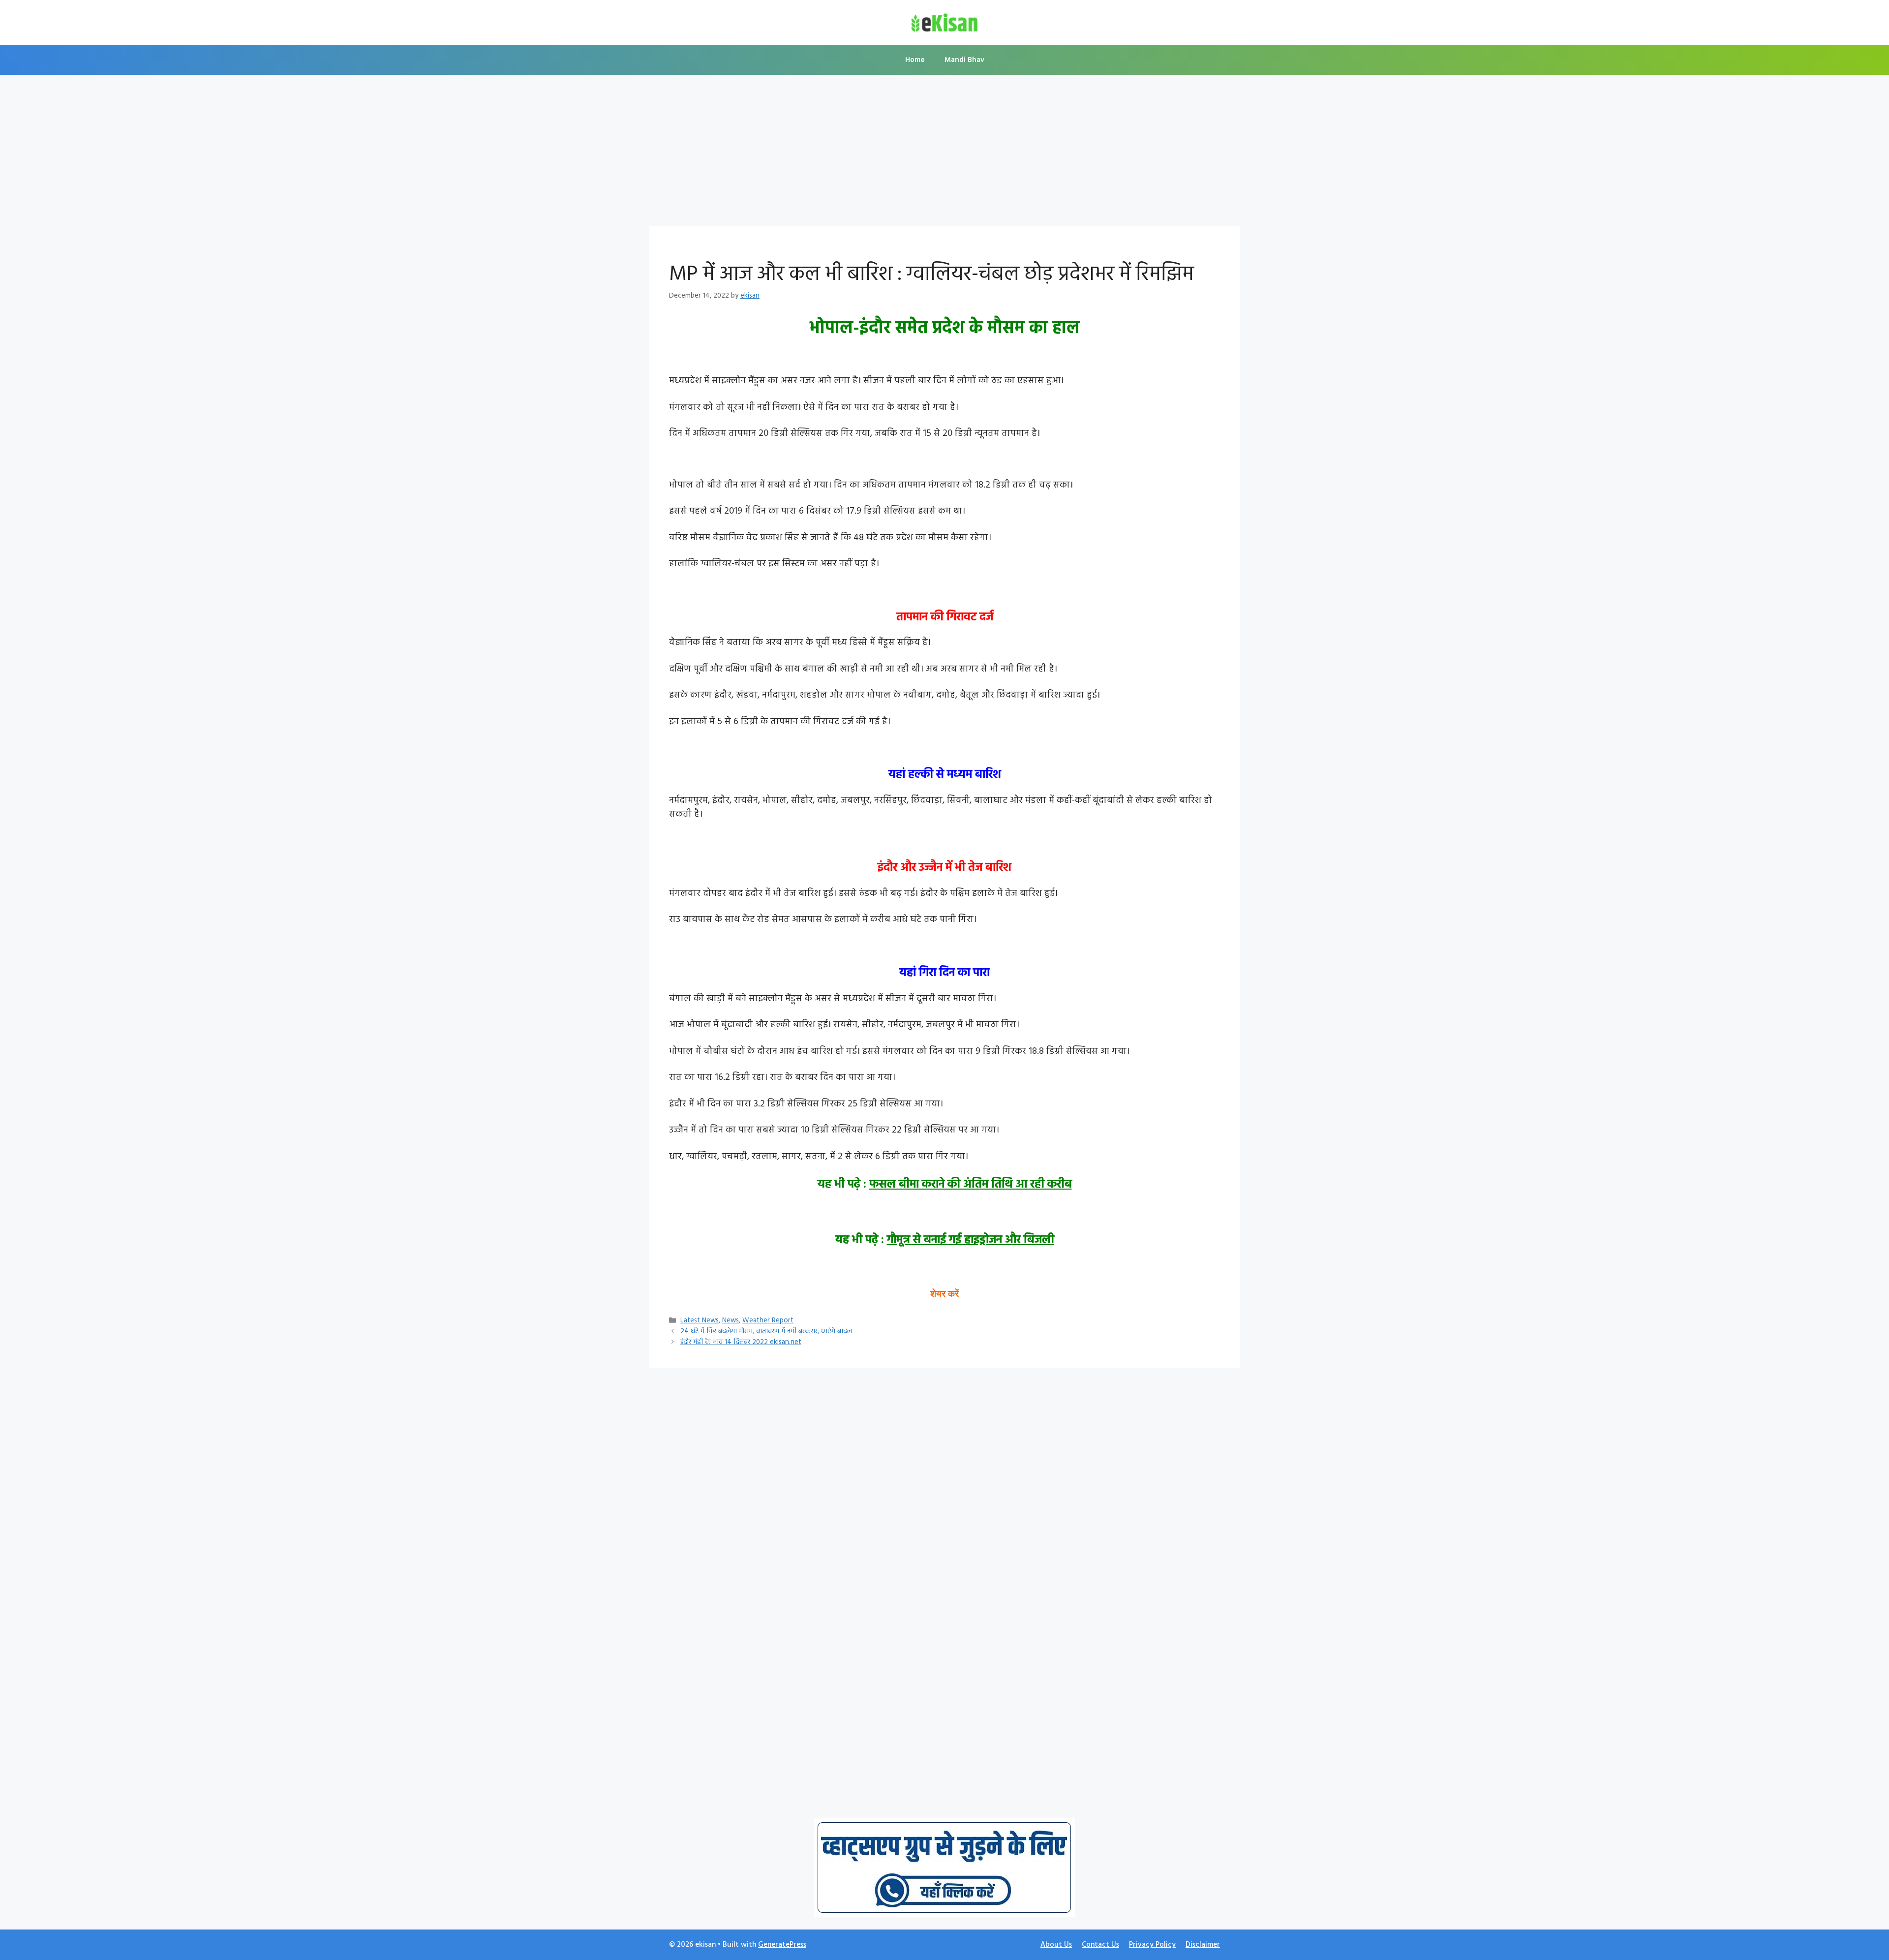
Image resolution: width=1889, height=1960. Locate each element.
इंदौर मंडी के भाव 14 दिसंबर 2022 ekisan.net (741, 1342)
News (731, 1321)
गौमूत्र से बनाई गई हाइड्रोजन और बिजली (971, 1240)
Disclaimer (1203, 1945)
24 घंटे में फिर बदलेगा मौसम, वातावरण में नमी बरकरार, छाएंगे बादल (766, 1332)
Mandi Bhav (964, 60)
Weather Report (768, 1321)
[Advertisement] (944, 153)
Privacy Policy (1152, 1945)
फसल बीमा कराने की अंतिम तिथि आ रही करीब (971, 1185)
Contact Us (1100, 1945)
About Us (1056, 1945)
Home (915, 60)
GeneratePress (782, 1945)
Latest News (700, 1321)
